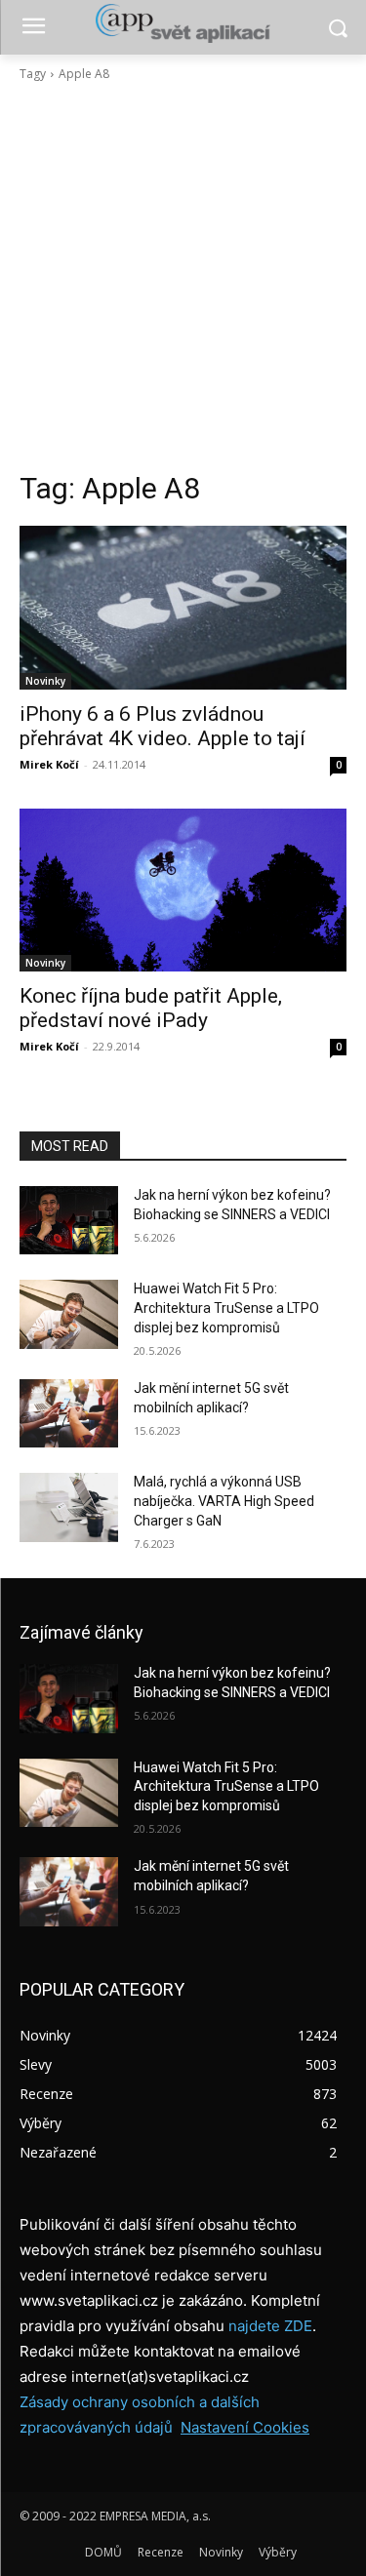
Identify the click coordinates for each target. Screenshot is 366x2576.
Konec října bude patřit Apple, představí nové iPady (151, 1008)
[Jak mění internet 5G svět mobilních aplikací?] (69, 1413)
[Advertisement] (183, 277)
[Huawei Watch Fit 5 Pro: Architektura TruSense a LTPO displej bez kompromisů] (69, 1314)
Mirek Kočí (49, 764)
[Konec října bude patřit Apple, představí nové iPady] (183, 891)
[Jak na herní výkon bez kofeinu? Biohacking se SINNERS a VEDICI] (69, 1220)
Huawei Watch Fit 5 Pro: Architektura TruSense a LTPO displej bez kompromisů (226, 1308)
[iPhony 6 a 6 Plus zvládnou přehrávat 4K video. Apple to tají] (183, 608)
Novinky (45, 681)
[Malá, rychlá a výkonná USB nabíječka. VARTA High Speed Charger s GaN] (69, 1507)
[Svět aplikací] (183, 23)
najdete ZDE (270, 2326)
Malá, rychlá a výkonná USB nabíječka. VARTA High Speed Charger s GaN (224, 1501)
